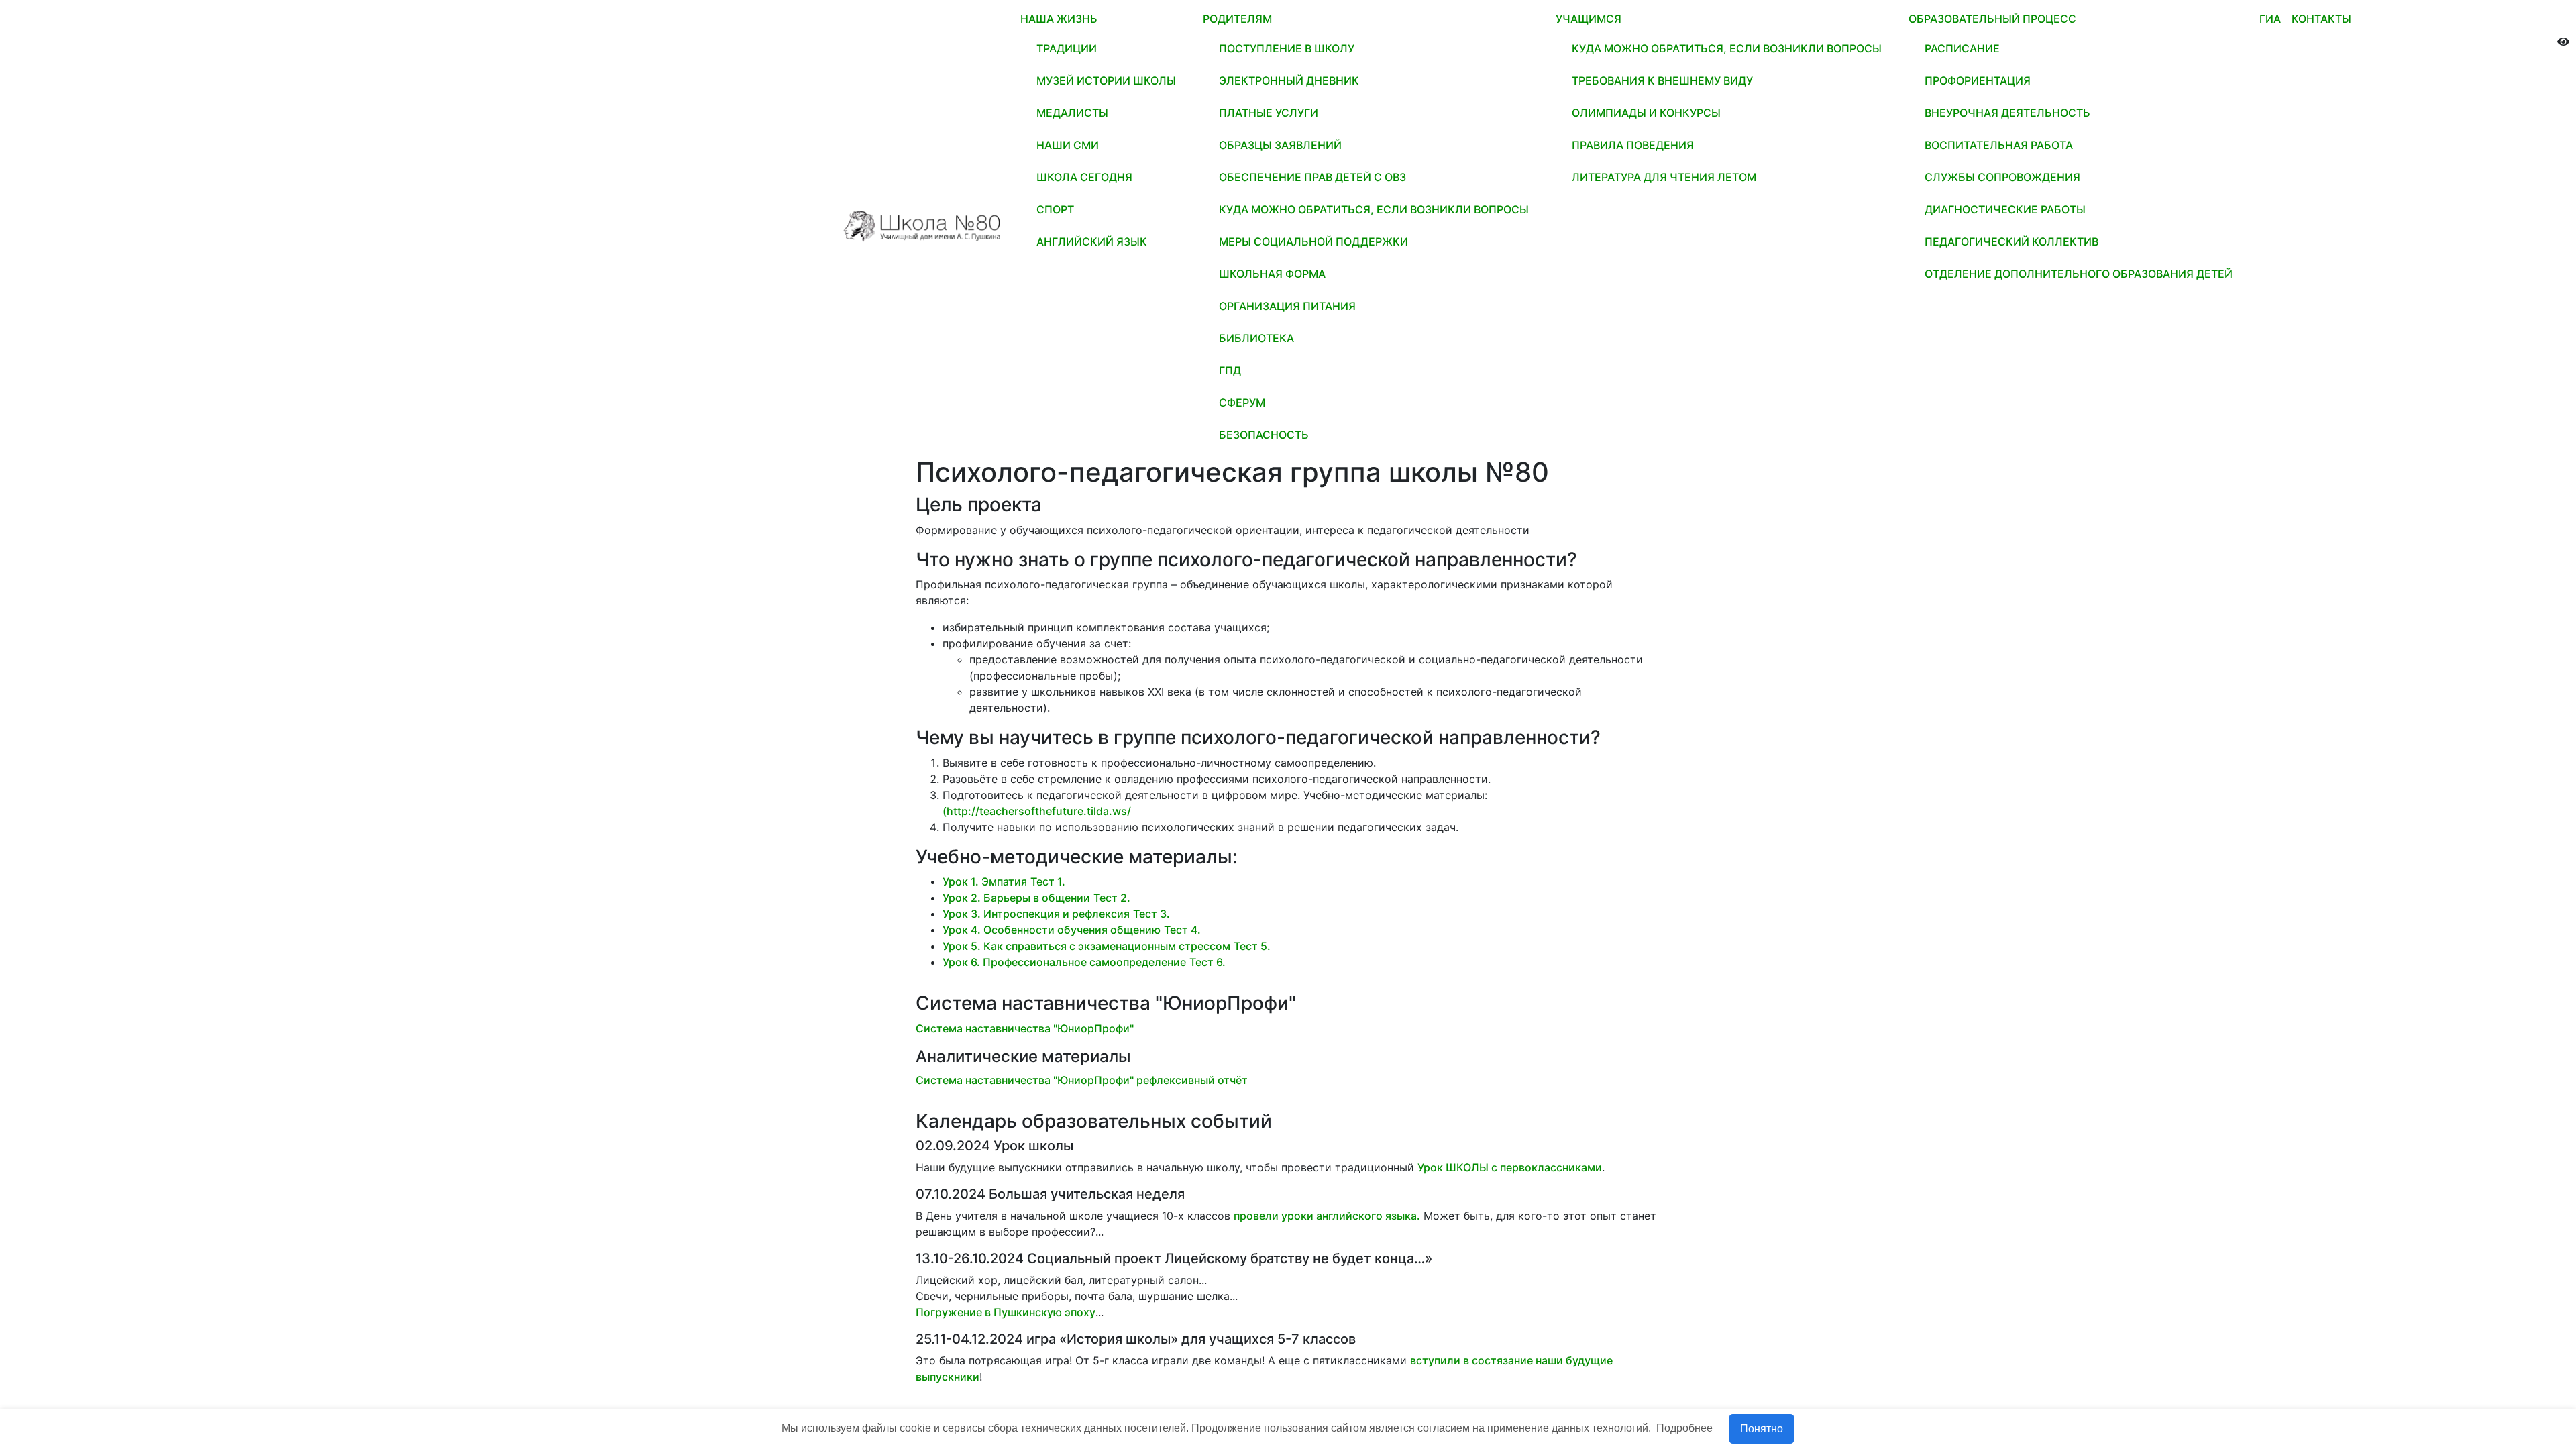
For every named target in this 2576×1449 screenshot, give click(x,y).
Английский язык (1092, 241)
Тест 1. (1048, 881)
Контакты (2321, 19)
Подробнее (1684, 1428)
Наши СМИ (1068, 145)
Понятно (1762, 1429)
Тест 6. (1207, 962)
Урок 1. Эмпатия (985, 881)
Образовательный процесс (1992, 19)
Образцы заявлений (1280, 145)
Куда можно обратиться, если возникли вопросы (1374, 209)
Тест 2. (1112, 898)
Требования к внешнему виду (1662, 80)
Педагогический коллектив (2011, 241)
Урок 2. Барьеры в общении (1016, 898)
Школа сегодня (1084, 177)
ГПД (1230, 370)
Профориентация (1978, 80)
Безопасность (1264, 435)
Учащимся (1589, 19)
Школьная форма (1272, 274)
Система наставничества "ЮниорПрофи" (1025, 1028)
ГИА (2270, 19)
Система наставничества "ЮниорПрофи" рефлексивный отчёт (1082, 1080)
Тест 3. (1151, 914)
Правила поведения (1633, 145)
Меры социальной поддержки (1313, 241)
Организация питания (1287, 306)
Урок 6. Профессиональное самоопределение (1064, 962)
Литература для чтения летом (1664, 177)
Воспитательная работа (1999, 145)
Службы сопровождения (2002, 177)
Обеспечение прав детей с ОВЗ (1312, 177)
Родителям (1237, 19)
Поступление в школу (1287, 48)
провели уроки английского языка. (1327, 1216)
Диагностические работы (2005, 209)
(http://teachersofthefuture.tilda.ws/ (1037, 811)
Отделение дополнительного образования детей (2079, 274)
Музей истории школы (1106, 80)
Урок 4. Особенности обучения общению (1052, 930)
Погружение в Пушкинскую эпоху (1006, 1312)
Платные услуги (1269, 113)
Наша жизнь (1059, 19)
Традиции (1067, 48)
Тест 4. (1182, 930)
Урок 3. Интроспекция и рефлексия (1036, 914)
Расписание (1962, 48)
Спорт (1055, 209)
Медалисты (1072, 113)
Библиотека (1256, 338)
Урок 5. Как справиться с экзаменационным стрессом (1086, 946)
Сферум (1242, 402)
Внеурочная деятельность (2007, 113)
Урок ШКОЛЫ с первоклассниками (1510, 1167)
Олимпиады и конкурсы (1646, 113)
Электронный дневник (1289, 80)
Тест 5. (1252, 946)
